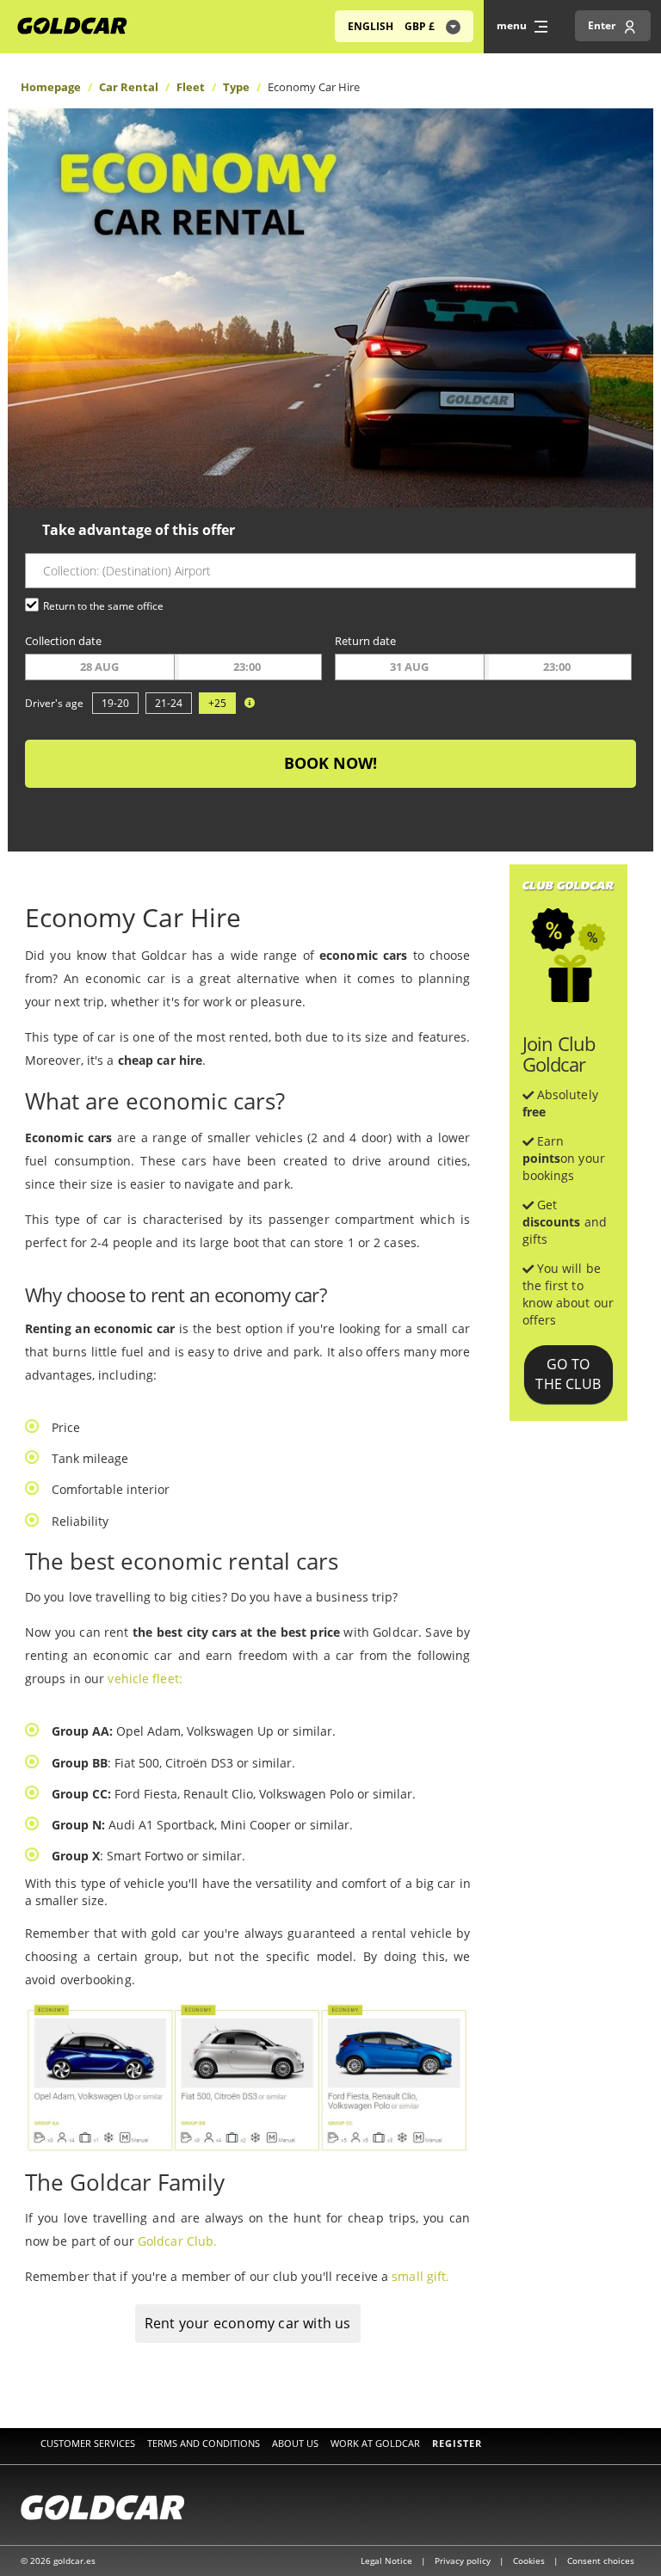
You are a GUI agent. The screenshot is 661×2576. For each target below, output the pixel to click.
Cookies (530, 2561)
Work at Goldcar (375, 2443)
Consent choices (601, 2561)
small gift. (420, 2276)
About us (295, 2443)
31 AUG (409, 667)
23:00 (247, 667)
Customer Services (88, 2443)
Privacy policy (464, 2561)
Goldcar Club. (177, 2241)
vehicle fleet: (145, 1678)
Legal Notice (388, 2561)
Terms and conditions (204, 2443)
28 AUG (99, 667)
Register (457, 2443)
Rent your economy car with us (248, 2323)
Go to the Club (568, 1374)
